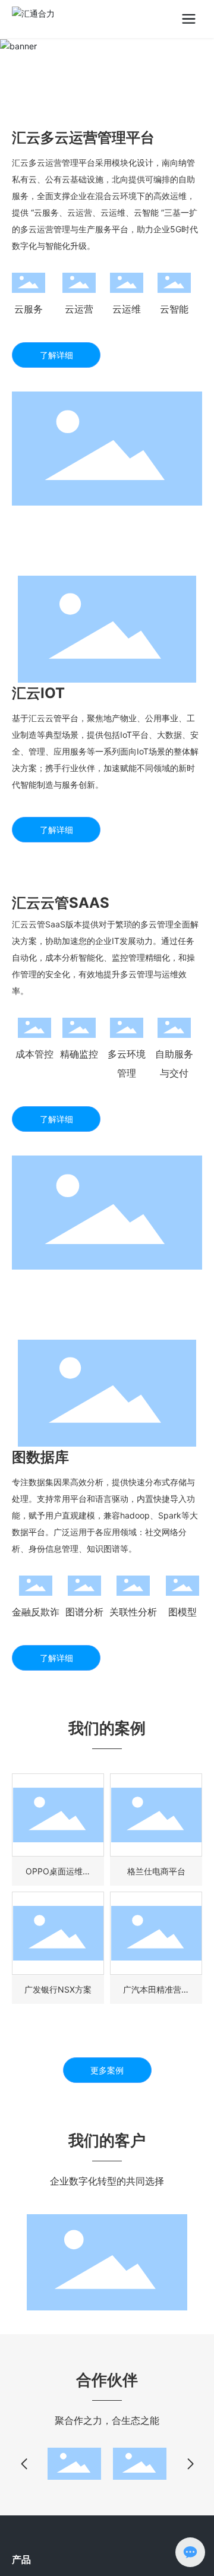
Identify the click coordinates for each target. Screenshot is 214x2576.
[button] (24, 2464)
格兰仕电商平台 (156, 1871)
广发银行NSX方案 (58, 1989)
